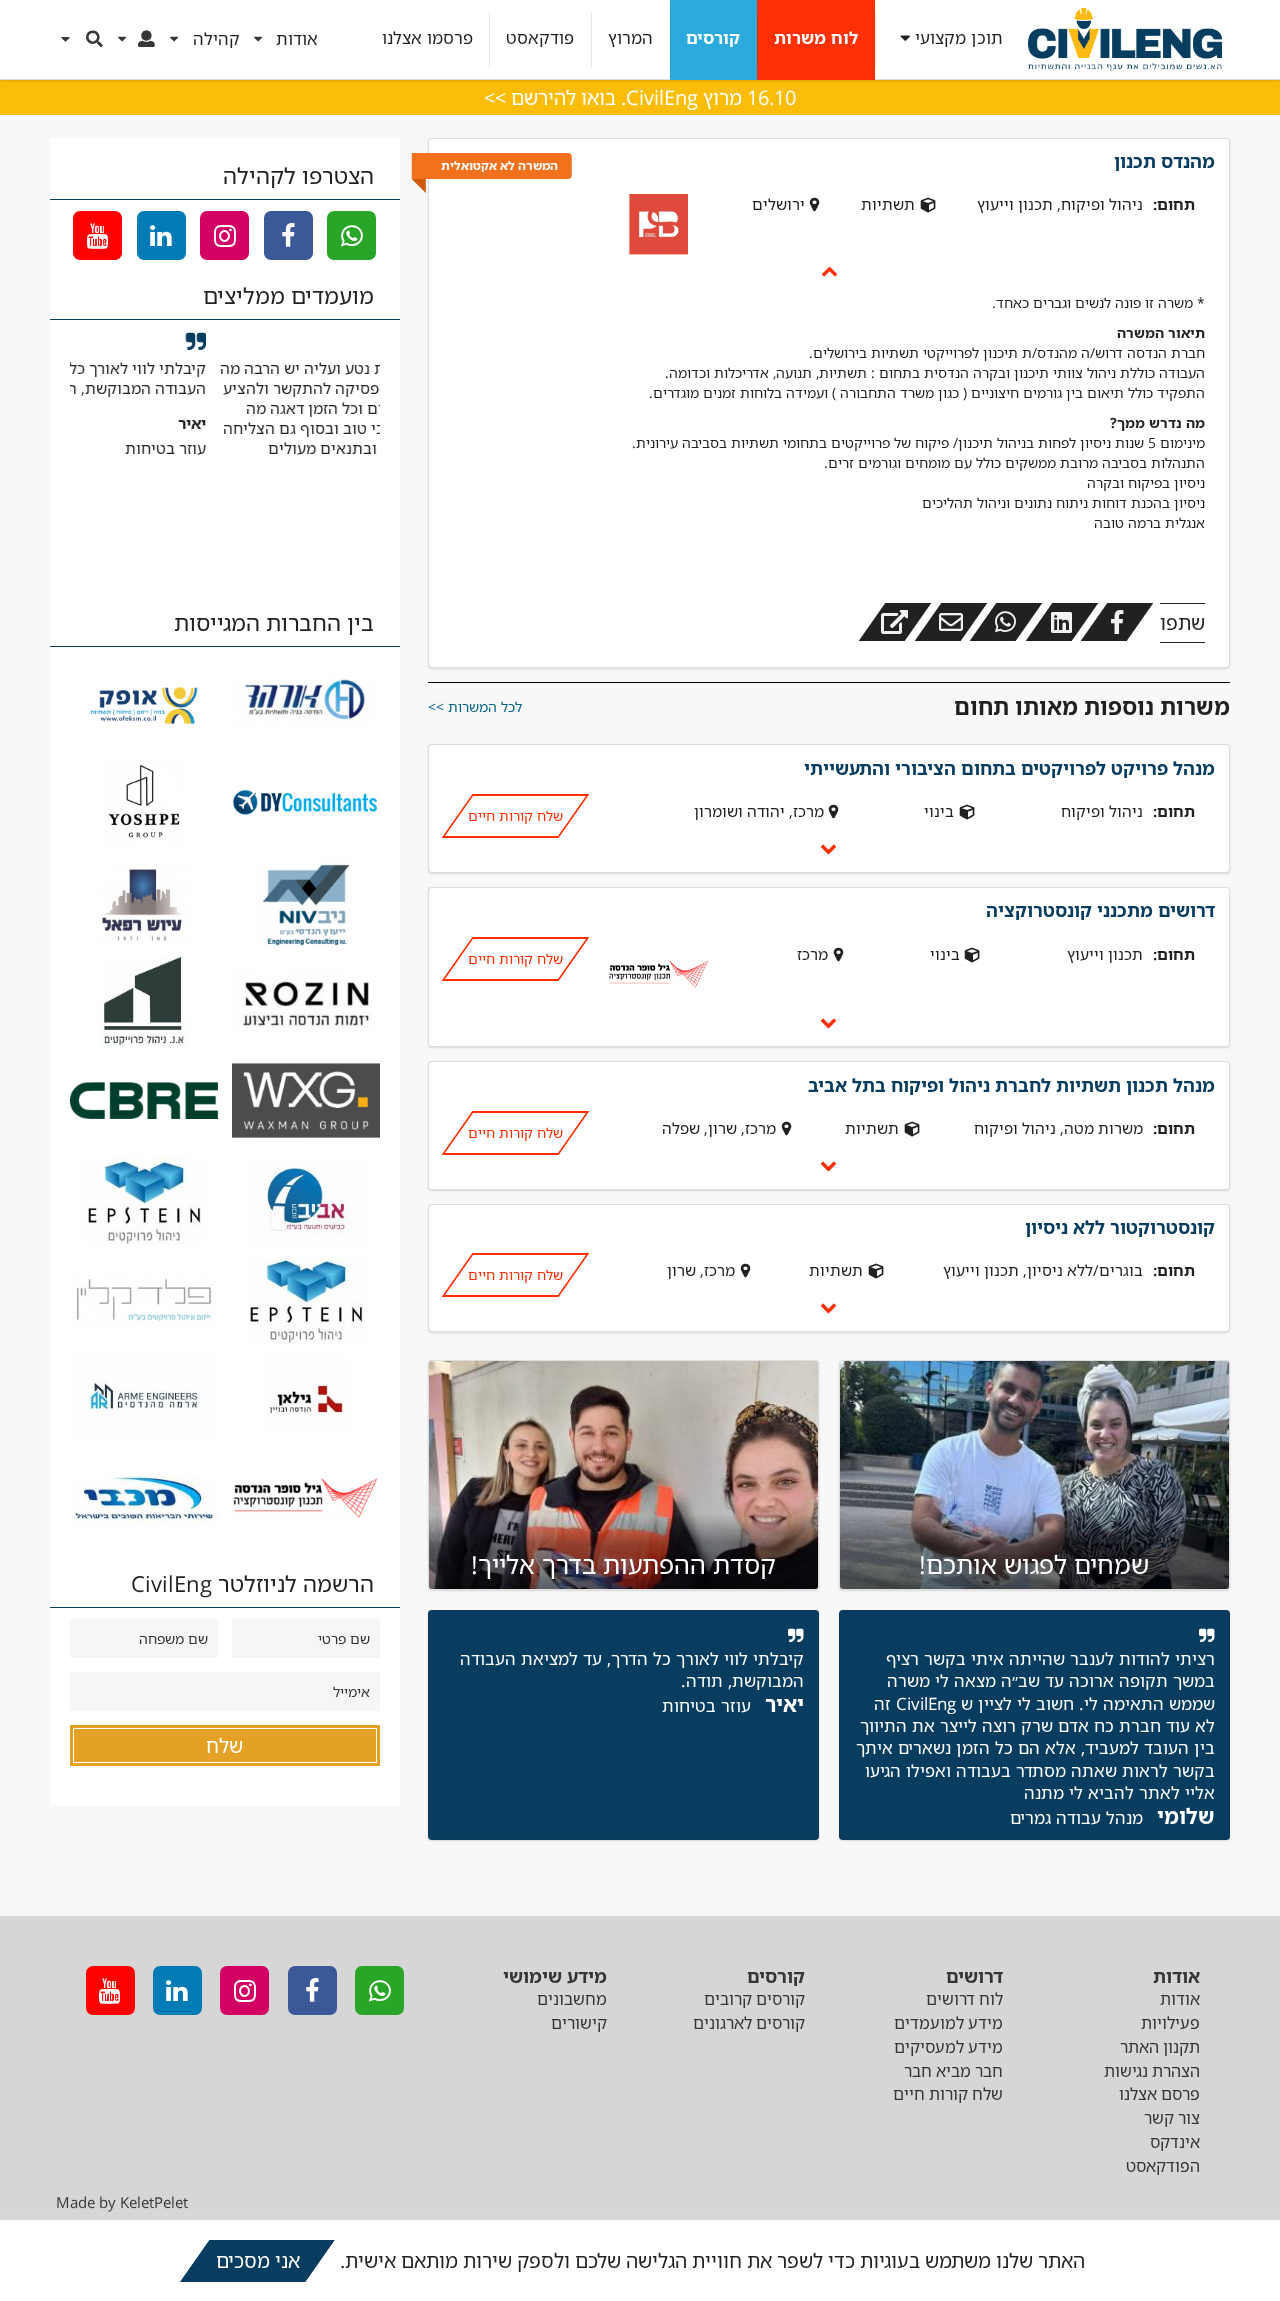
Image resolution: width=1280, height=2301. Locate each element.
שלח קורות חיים (514, 815)
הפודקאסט (1163, 2166)
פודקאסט (540, 38)
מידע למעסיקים (948, 2047)
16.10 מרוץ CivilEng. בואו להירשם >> (640, 97)
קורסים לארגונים (749, 2023)
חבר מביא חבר (953, 2071)
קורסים (713, 38)
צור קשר (1172, 2118)
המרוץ (630, 38)
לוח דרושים (964, 1999)
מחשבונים (572, 1999)
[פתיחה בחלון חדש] (895, 622)
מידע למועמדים (948, 2023)
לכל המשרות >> (475, 706)
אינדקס (1175, 2142)
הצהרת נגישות (1152, 2071)
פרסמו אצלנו (427, 38)
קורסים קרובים (754, 1999)
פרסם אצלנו (1159, 2094)
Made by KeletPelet (122, 2202)
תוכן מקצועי (959, 38)
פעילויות (1170, 2023)
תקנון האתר (1160, 2047)
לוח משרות (816, 38)
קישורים (579, 2023)
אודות (1180, 1999)
